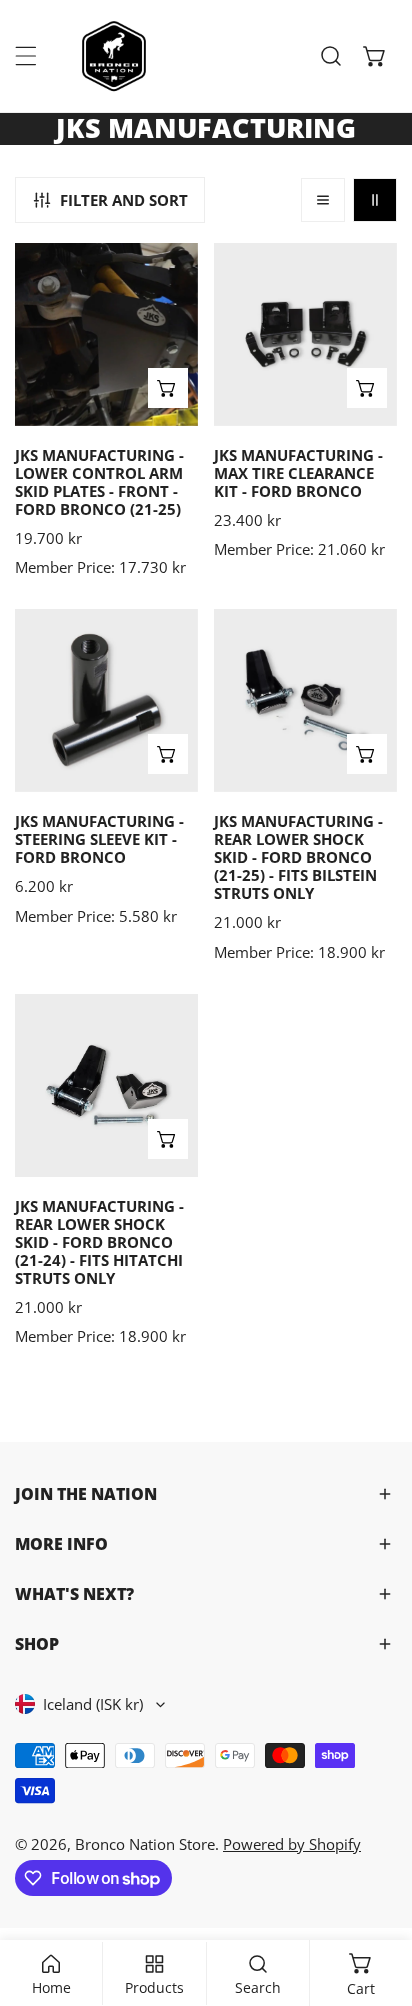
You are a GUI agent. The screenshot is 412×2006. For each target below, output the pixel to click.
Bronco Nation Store (145, 1844)
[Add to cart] (168, 388)
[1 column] (323, 200)
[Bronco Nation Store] (116, 56)
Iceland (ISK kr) (93, 1704)
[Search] (331, 56)
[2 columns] (375, 200)
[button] (375, 56)
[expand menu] (26, 56)
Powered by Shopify (292, 1844)
